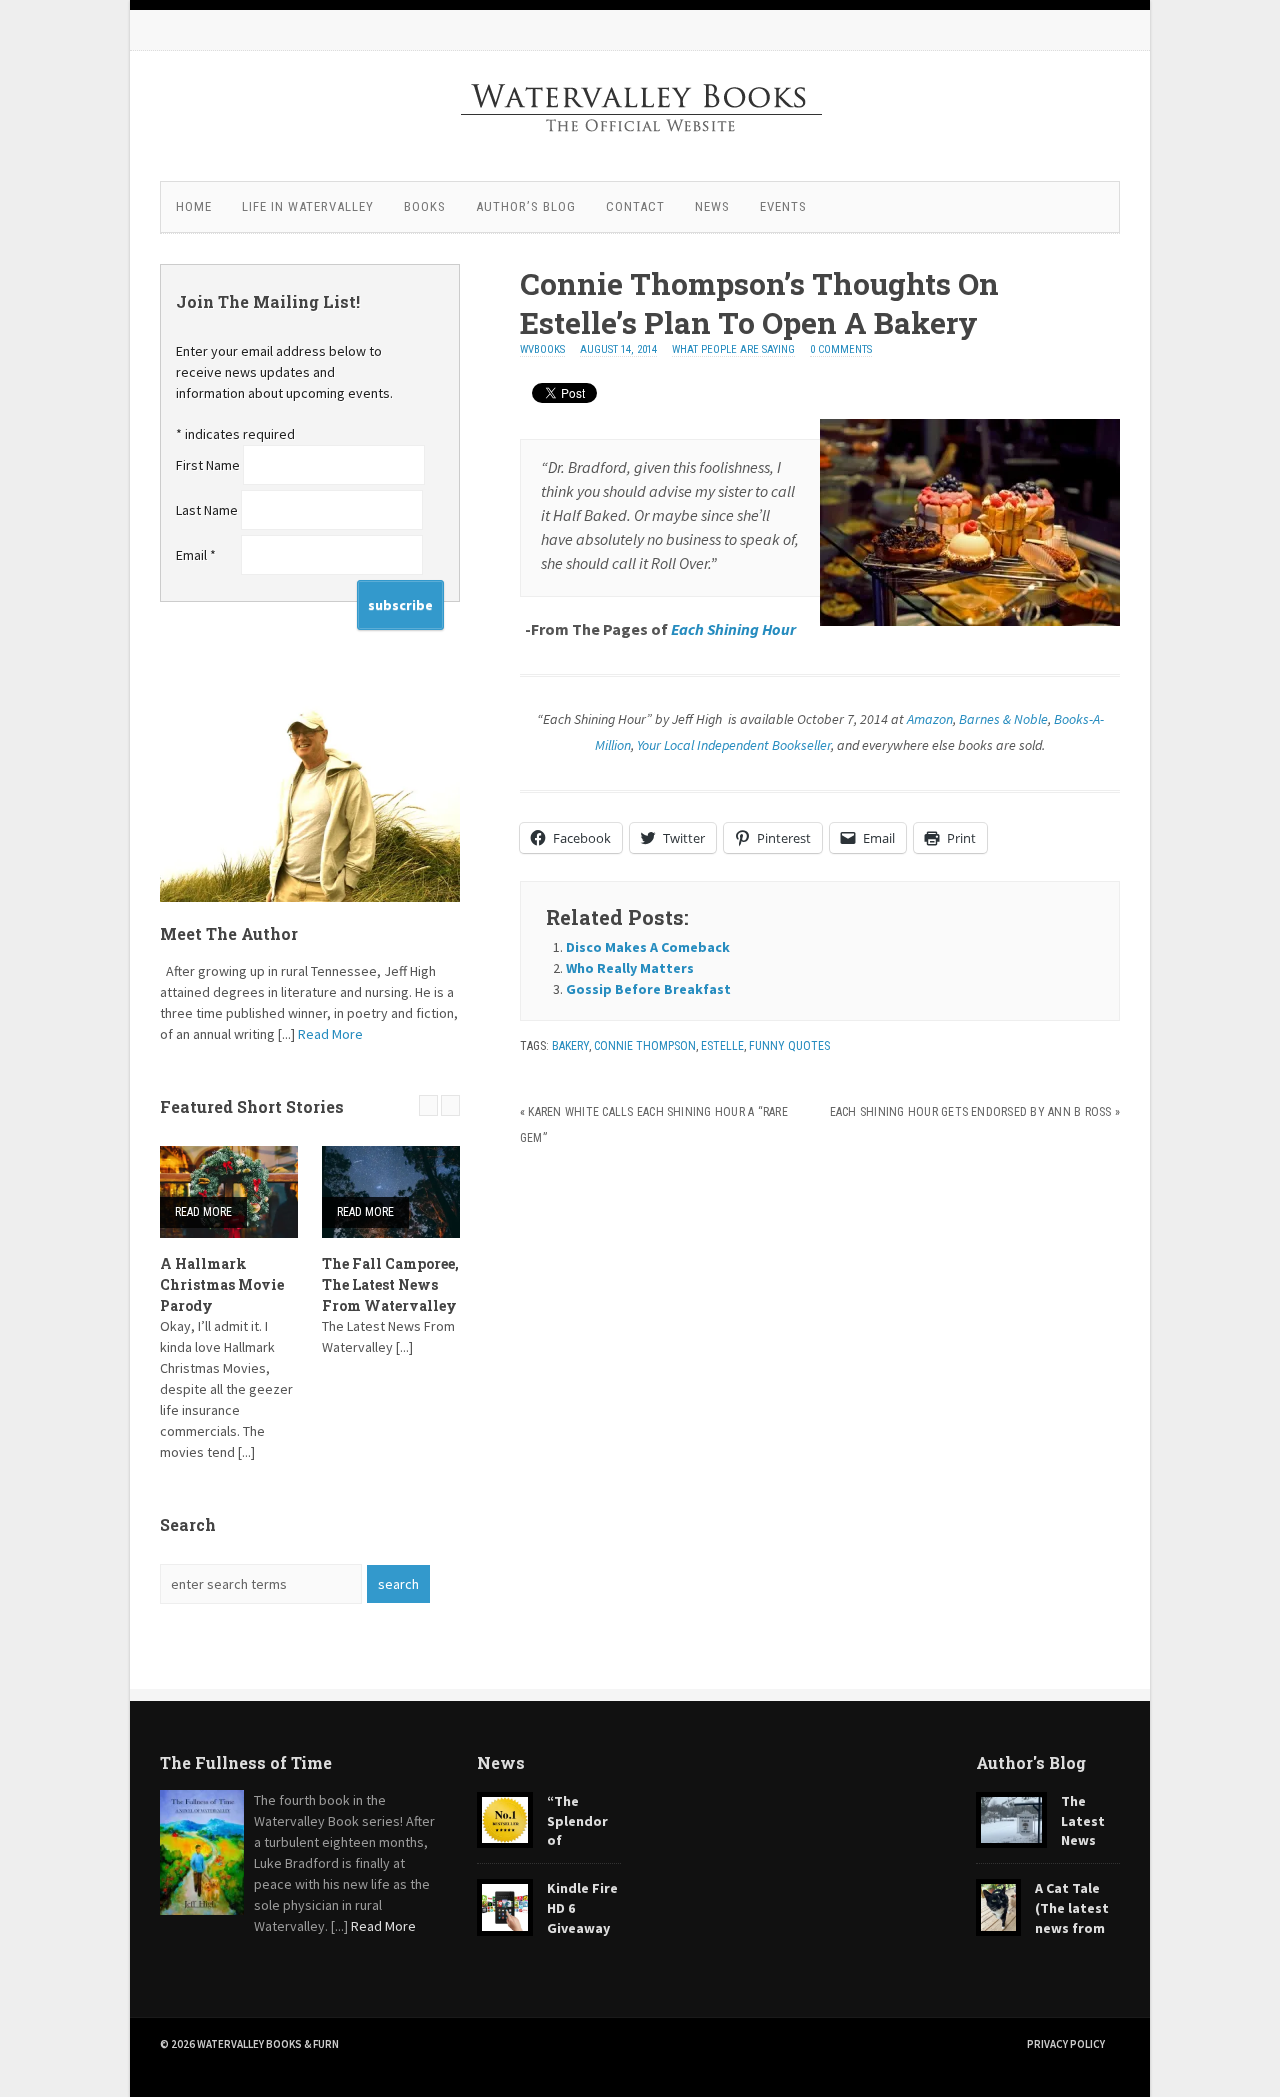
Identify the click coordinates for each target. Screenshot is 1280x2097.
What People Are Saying (733, 349)
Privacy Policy (1066, 2044)
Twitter (1060, 30)
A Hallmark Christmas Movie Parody (222, 1284)
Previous (428, 1105)
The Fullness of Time (246, 1762)
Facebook (1020, 30)
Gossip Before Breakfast (648, 989)
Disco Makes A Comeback (648, 947)
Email (196, 555)
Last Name (208, 510)
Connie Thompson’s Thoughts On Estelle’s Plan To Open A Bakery (759, 303)
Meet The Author (229, 933)
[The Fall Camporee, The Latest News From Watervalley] (391, 1192)
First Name (209, 465)
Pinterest (1100, 30)
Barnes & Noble (1003, 719)
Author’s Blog (526, 206)
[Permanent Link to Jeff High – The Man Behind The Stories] (310, 802)
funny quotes (789, 1046)
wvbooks (542, 349)
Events (783, 206)
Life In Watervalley (308, 206)
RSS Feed (980, 30)
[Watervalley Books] (640, 155)
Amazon (930, 719)
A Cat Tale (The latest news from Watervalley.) (1042, 1917)
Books (425, 206)
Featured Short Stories (252, 1106)
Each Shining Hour (733, 629)
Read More (330, 1034)
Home (194, 206)
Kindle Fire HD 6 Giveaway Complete (547, 1917)
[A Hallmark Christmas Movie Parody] (229, 1192)
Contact (635, 206)
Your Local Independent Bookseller (734, 745)
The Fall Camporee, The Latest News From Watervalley (390, 1284)
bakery (570, 1046)
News (712, 206)
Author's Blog (1031, 1762)
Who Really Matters (630, 968)
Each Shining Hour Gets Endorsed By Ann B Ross (971, 1112)
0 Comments (841, 349)
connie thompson (645, 1046)
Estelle (722, 1046)
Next (450, 1105)
